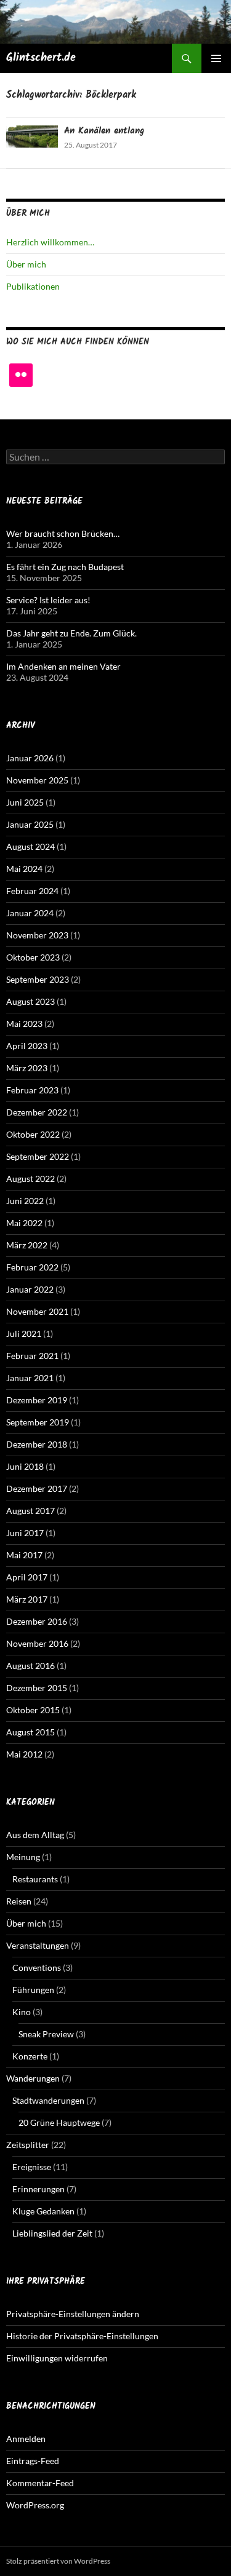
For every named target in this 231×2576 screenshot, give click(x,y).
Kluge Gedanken (43, 2211)
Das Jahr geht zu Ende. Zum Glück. (71, 633)
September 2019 (38, 1422)
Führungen (33, 1990)
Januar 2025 (30, 824)
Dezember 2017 (37, 1488)
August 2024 (30, 846)
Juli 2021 (24, 1334)
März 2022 (27, 1245)
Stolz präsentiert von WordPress (58, 2561)
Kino (22, 2012)
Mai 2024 (24, 869)
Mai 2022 (24, 1223)
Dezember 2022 (37, 1112)
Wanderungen (33, 2078)
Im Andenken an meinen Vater (63, 666)
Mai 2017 (24, 1555)
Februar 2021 (32, 1356)
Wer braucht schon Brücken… (63, 533)
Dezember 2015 (37, 1688)
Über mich (26, 264)
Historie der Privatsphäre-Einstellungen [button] (82, 2336)
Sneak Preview (46, 2034)
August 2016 (30, 1666)
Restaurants (35, 1879)
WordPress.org (35, 2505)
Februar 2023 (32, 1090)
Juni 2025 (25, 802)
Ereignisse (32, 2167)
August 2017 (30, 1511)
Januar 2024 (30, 913)
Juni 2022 (25, 1201)
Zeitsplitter (28, 2145)
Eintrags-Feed (33, 2461)
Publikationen (33, 286)
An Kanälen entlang (104, 131)
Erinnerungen (38, 2189)
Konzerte (30, 2056)
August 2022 (30, 1179)
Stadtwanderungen (48, 2100)
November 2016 (37, 1643)
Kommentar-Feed (40, 2483)
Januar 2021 (30, 1378)
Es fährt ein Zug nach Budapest (65, 567)
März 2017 (27, 1599)
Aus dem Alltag (35, 1835)
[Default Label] (21, 375)
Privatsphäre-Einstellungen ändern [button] (73, 2314)
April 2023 (27, 1046)
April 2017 (27, 1577)
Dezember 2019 (37, 1400)
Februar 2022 (32, 1267)
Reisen (19, 1901)
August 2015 (30, 1732)
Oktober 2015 (33, 1710)
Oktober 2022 (33, 1134)
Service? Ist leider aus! (48, 600)
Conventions (37, 1968)
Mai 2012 (24, 1754)
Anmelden (26, 2439)
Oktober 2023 (33, 957)
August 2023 (30, 1001)
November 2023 (37, 935)
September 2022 (38, 1156)
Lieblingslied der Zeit (52, 2233)
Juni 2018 (25, 1466)
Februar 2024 (32, 891)
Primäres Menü (216, 58)
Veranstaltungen (38, 1945)
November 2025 (37, 780)
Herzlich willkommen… (50, 242)
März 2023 (27, 1068)
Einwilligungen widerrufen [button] (57, 2358)
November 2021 (37, 1311)
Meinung (23, 1857)
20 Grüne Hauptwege (59, 2122)
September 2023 (38, 979)
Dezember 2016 (37, 1621)
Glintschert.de (41, 58)
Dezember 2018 (37, 1444)
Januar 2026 (30, 758)
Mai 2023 (24, 1024)
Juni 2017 (25, 1533)
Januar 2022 (30, 1289)
